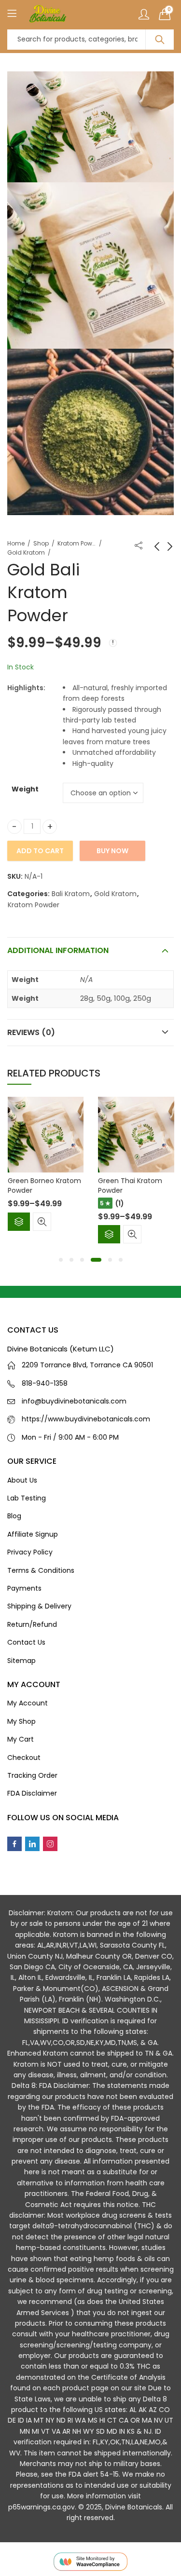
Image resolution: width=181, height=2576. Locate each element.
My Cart (21, 1739)
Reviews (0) (31, 1032)
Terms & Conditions (41, 1570)
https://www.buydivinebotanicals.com (86, 1419)
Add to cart (40, 851)
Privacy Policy (30, 1552)
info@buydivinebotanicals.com (74, 1401)
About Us (22, 1480)
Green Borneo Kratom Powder (44, 1186)
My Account (28, 1703)
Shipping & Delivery (39, 1606)
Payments (24, 1588)
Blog (14, 1516)
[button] (61, 1260)
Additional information (58, 950)
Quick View (42, 1222)
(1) (120, 1203)
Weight (25, 789)
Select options (19, 1222)
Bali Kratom (71, 894)
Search (160, 40)
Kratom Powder (77, 543)
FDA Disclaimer (32, 1793)
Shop (41, 543)
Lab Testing (27, 1498)
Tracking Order (32, 1775)
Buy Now (112, 851)
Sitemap (21, 1661)
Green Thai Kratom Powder (130, 1186)
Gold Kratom (26, 552)
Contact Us (26, 1642)
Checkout (24, 1758)
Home (16, 543)
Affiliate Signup (33, 1534)
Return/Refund (32, 1624)
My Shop (21, 1721)
